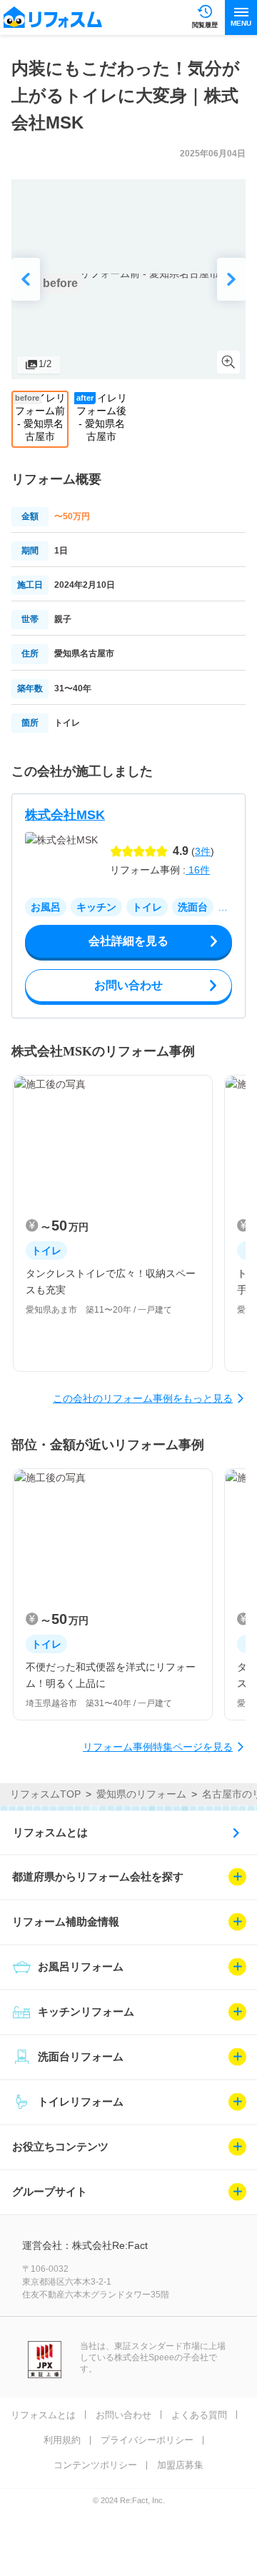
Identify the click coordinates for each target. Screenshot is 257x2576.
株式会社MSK (65, 815)
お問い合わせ (124, 2415)
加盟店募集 (180, 2465)
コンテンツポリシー (95, 2465)
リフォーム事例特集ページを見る (158, 1747)
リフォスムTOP (45, 1794)
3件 (203, 851)
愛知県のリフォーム (141, 1794)
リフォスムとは (50, 1832)
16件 (198, 870)
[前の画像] (26, 279)
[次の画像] (231, 279)
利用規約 (62, 2440)
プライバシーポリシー (147, 2440)
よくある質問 (199, 2415)
